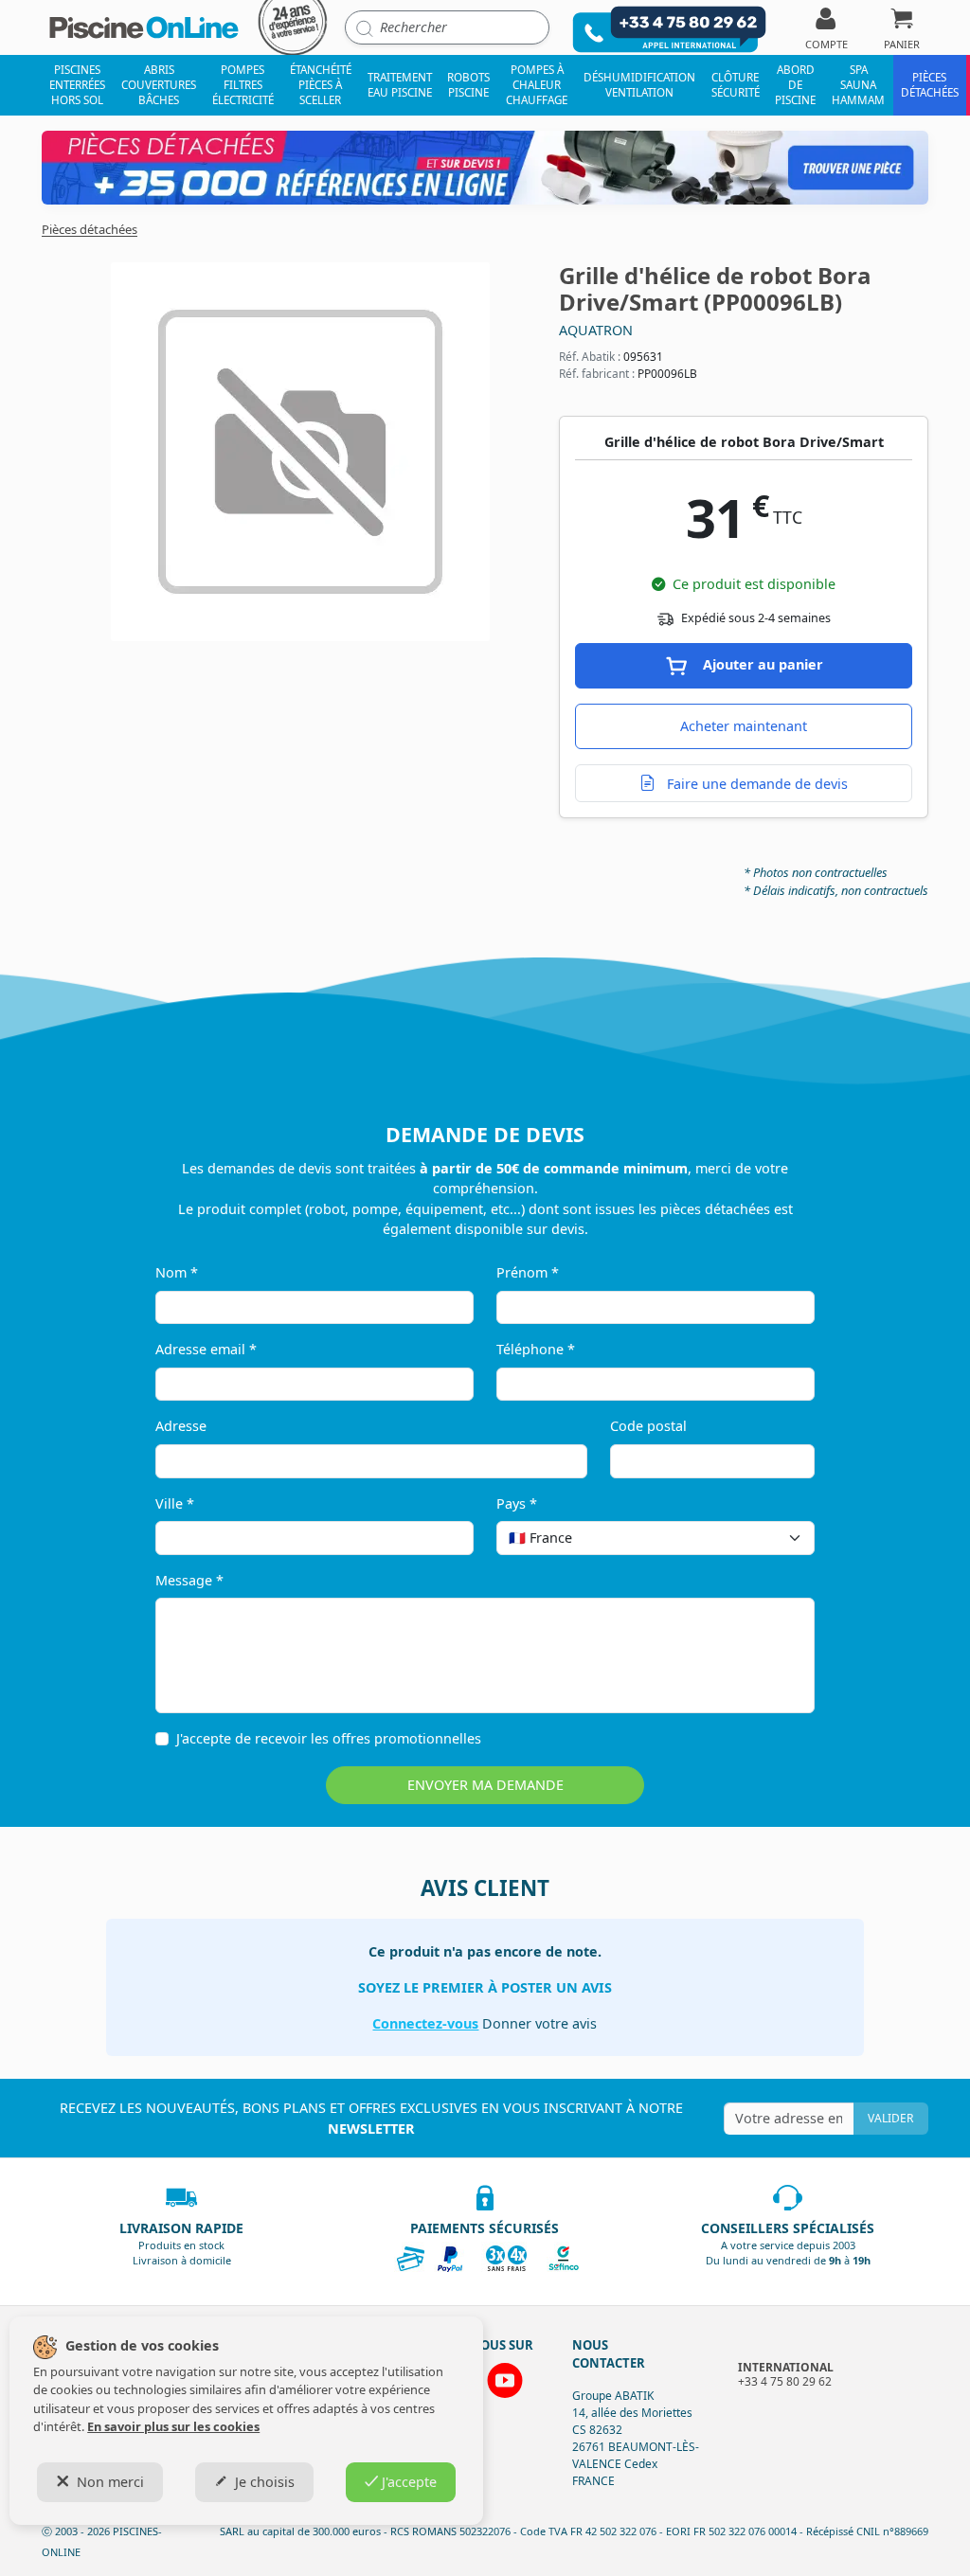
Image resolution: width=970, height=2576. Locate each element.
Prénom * (528, 1272)
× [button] (776, 1538)
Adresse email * (206, 1349)
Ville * (175, 1503)
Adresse (181, 1426)
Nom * (177, 1272)
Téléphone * (536, 1349)
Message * (189, 1580)
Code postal (648, 1426)
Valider (890, 2118)
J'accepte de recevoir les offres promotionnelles (329, 1738)
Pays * (517, 1503)
